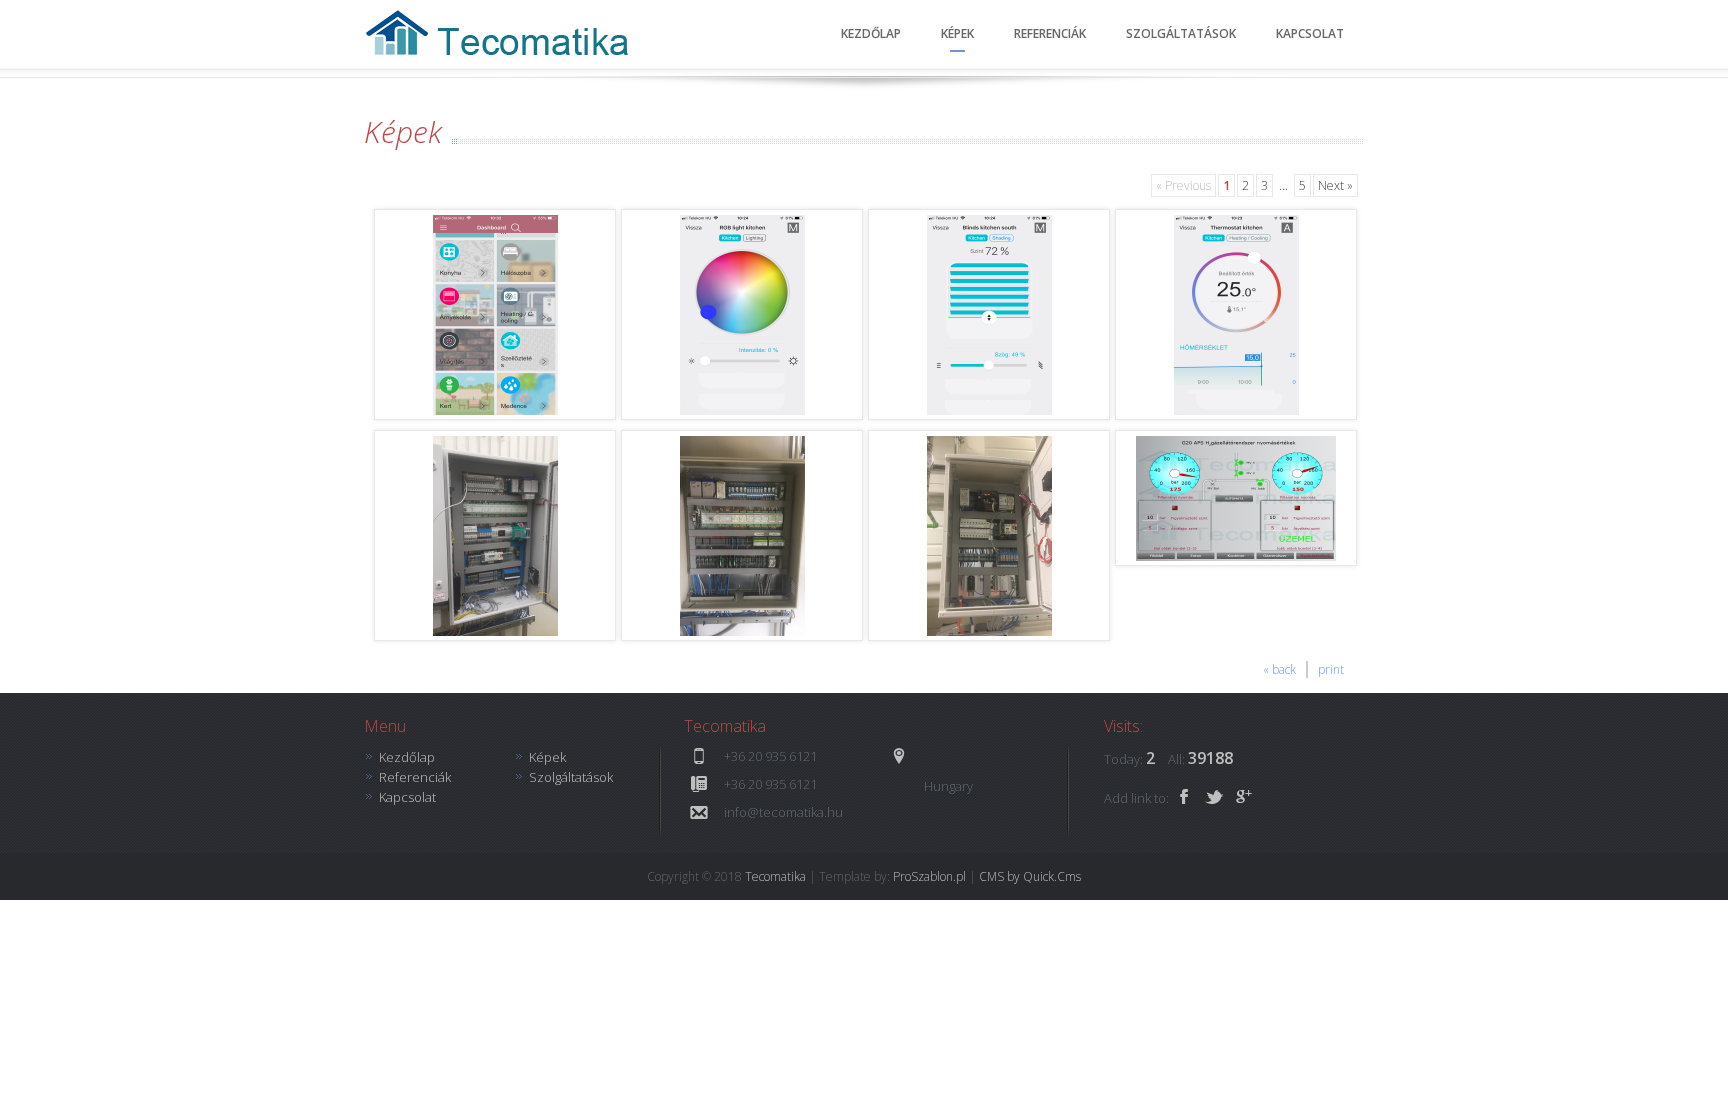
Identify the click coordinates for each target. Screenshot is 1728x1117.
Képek (957, 33)
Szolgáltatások (1181, 33)
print (1331, 669)
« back (1279, 669)
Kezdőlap (871, 33)
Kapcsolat (1310, 33)
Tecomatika (775, 876)
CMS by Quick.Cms (1030, 876)
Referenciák (1050, 33)
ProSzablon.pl (929, 876)
